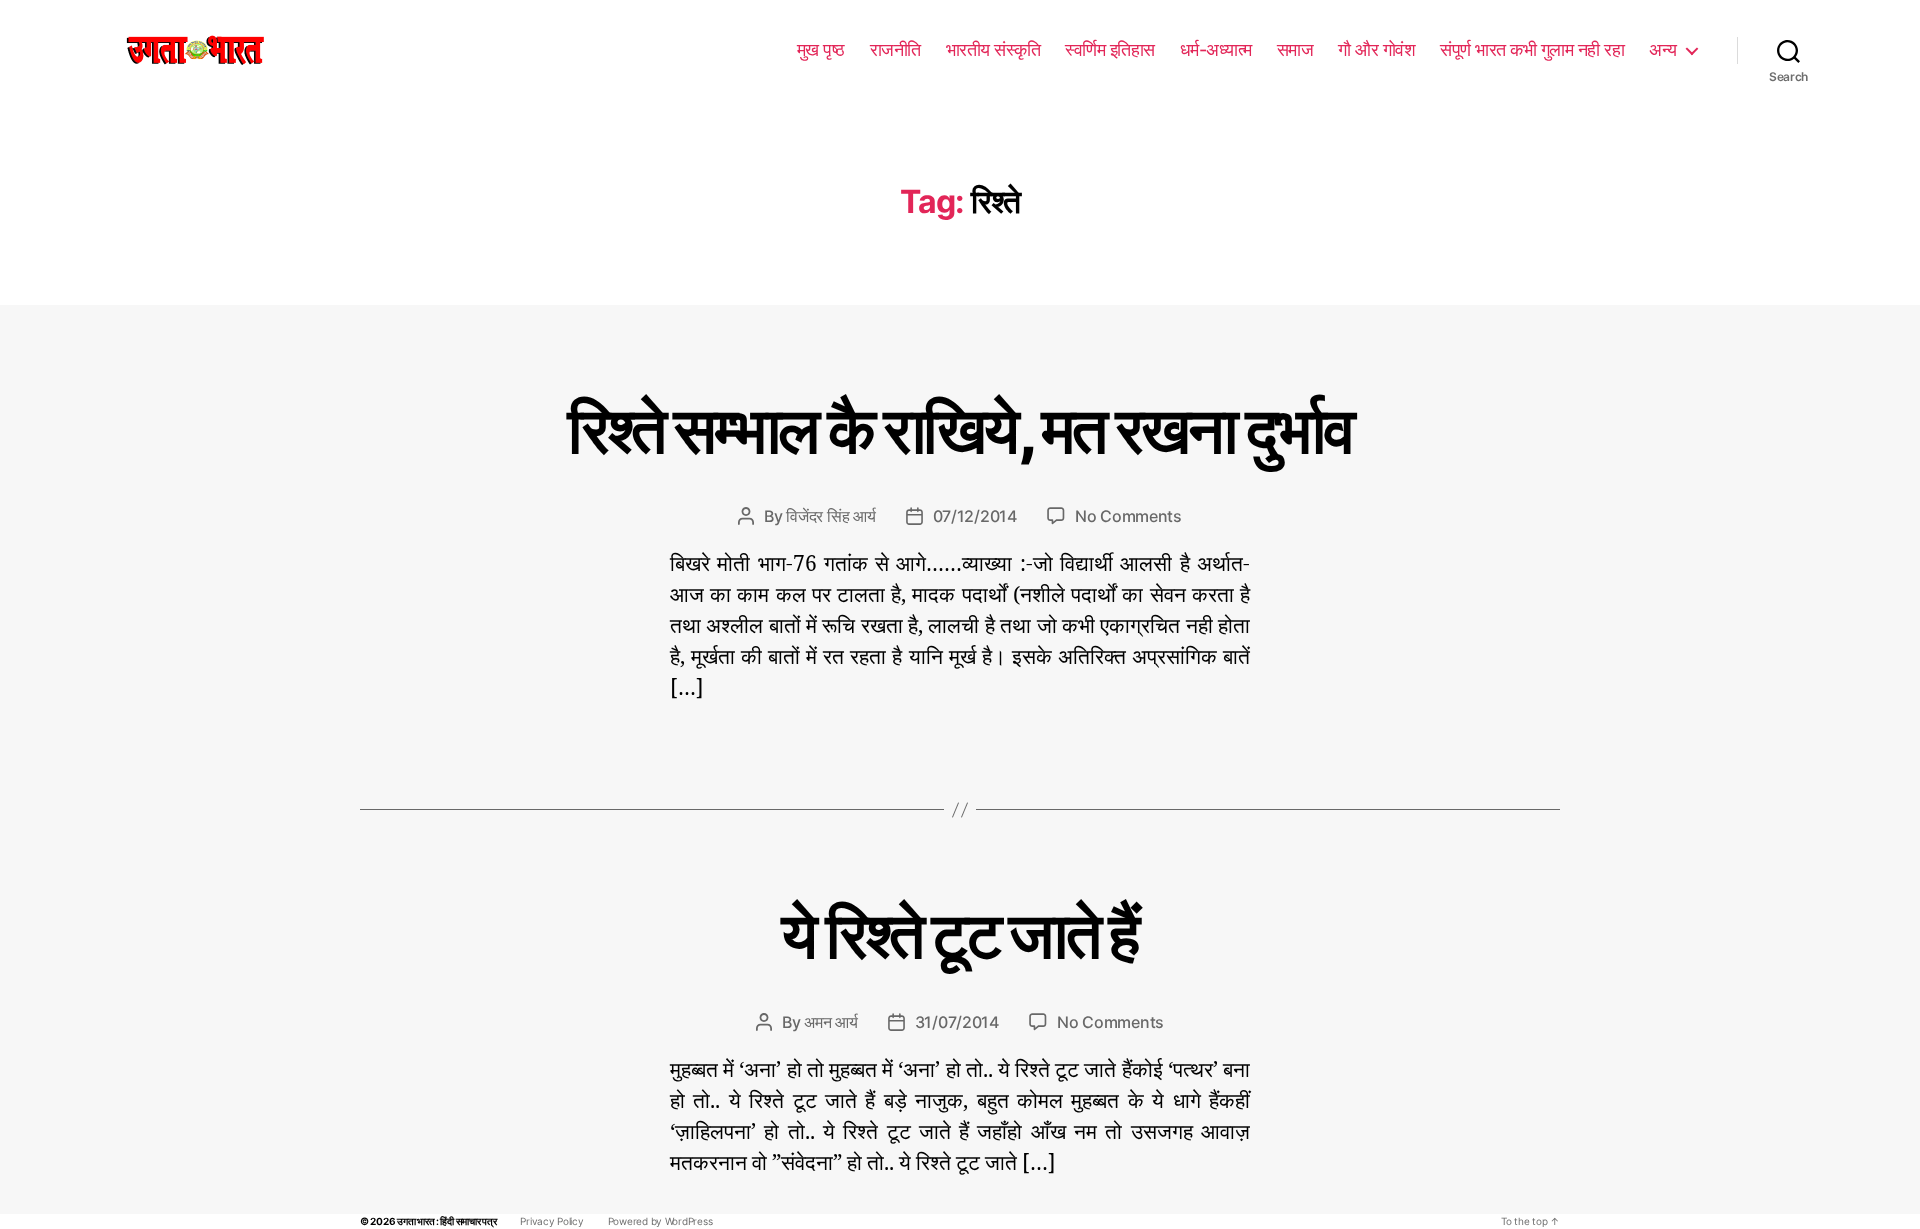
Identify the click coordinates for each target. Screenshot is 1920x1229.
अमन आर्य (830, 1022)
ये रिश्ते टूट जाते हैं (959, 934)
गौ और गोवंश (1376, 49)
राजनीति (895, 49)
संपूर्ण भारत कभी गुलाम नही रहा (1532, 49)
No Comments (1128, 516)
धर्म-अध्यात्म (1216, 49)
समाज (1295, 49)
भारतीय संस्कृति (993, 49)
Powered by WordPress (660, 1221)
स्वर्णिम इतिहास (1110, 49)
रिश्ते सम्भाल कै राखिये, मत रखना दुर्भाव (960, 429)
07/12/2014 (975, 516)
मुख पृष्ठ (821, 49)
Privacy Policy (551, 1221)
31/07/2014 (957, 1022)
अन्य (1663, 49)
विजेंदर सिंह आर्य (830, 516)
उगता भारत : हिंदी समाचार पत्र (446, 1221)
